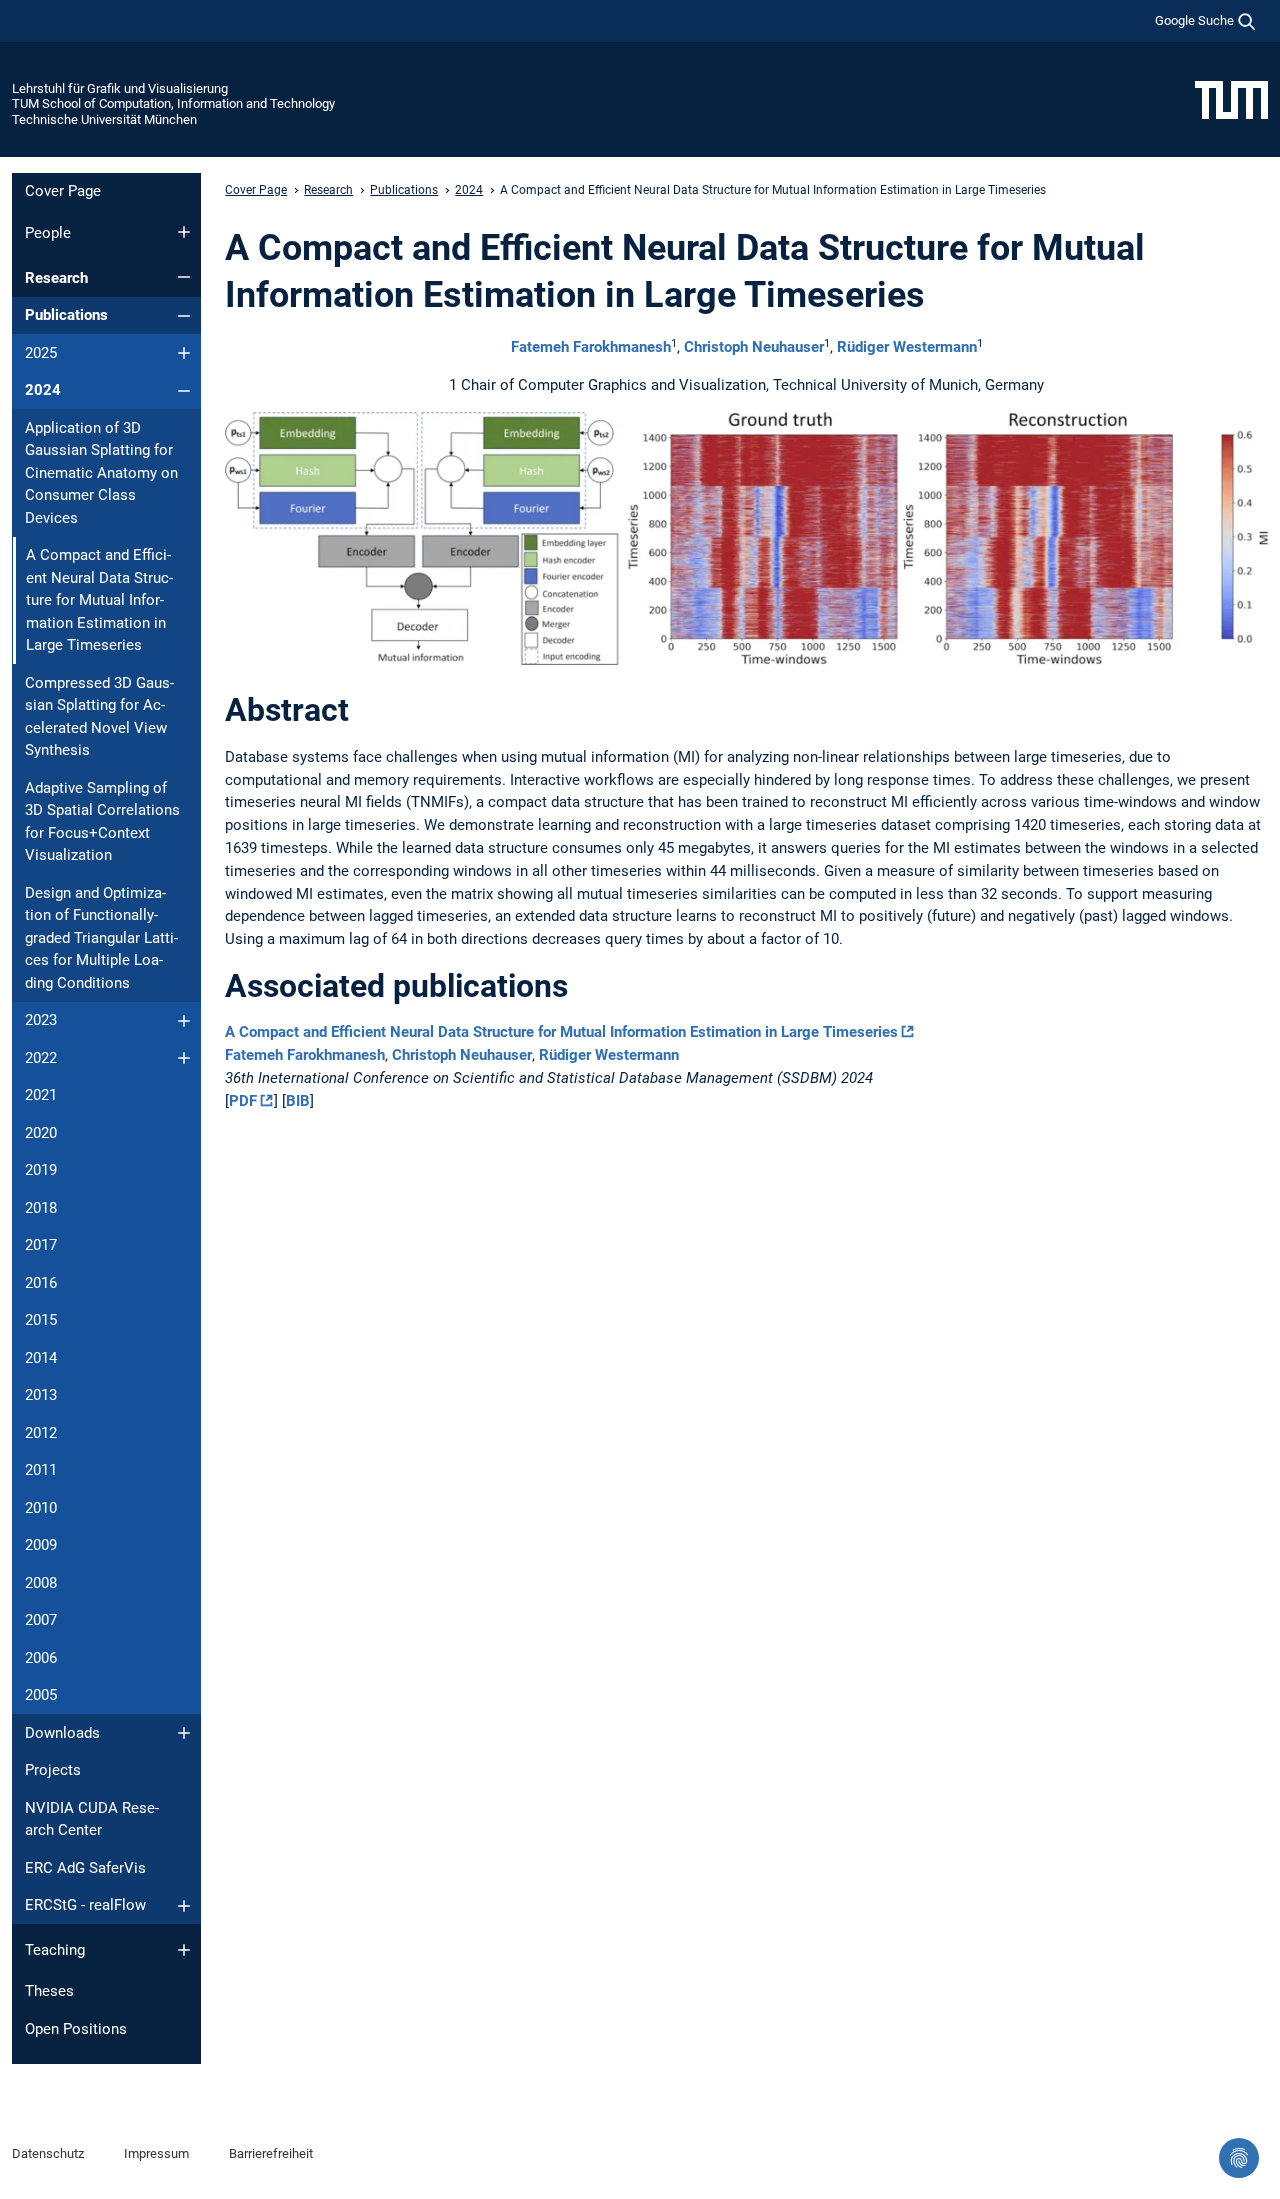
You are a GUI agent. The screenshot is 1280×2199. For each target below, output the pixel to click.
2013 (41, 1395)
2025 (41, 353)
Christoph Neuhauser (754, 347)
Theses (49, 1991)
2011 (41, 1470)
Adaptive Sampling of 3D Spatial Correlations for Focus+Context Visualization (102, 822)
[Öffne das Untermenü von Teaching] (184, 1950)
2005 (41, 1695)
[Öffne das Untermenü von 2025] (184, 353)
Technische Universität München (104, 119)
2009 (41, 1545)
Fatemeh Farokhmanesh (591, 347)
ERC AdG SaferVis (85, 1868)
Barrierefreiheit (271, 2153)
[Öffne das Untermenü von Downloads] (184, 1733)
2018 (41, 1208)
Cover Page (63, 191)
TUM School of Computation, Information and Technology (173, 103)
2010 (41, 1508)
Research (56, 278)
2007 (41, 1620)
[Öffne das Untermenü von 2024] (184, 391)
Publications (66, 315)
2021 (41, 1095)
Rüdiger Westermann (907, 347)
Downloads (62, 1733)
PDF (243, 1101)
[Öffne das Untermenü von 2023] (184, 1021)
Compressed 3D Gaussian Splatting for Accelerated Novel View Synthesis (99, 717)
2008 (41, 1583)
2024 (43, 390)
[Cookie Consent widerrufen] (1239, 2158)
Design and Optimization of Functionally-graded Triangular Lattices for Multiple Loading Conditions (101, 938)
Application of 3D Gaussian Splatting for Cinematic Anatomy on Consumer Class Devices (101, 473)
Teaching (55, 1950)
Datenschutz (48, 2153)
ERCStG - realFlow (85, 1905)
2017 (41, 1245)
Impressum (156, 2153)
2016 (41, 1283)
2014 (41, 1358)
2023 (41, 1020)
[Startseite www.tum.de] (1231, 99)
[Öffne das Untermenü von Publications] (184, 316)
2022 (41, 1058)
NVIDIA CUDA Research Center (92, 1819)
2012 (41, 1433)
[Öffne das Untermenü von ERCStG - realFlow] (184, 1906)
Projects (53, 1770)
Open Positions (76, 2029)
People (48, 233)
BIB (298, 1101)
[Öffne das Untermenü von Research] (184, 277)
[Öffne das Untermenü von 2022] (184, 1058)
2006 (41, 1658)
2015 (41, 1320)
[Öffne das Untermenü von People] (184, 232)
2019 (41, 1170)
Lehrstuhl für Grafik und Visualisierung (120, 88)
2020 (41, 1133)
